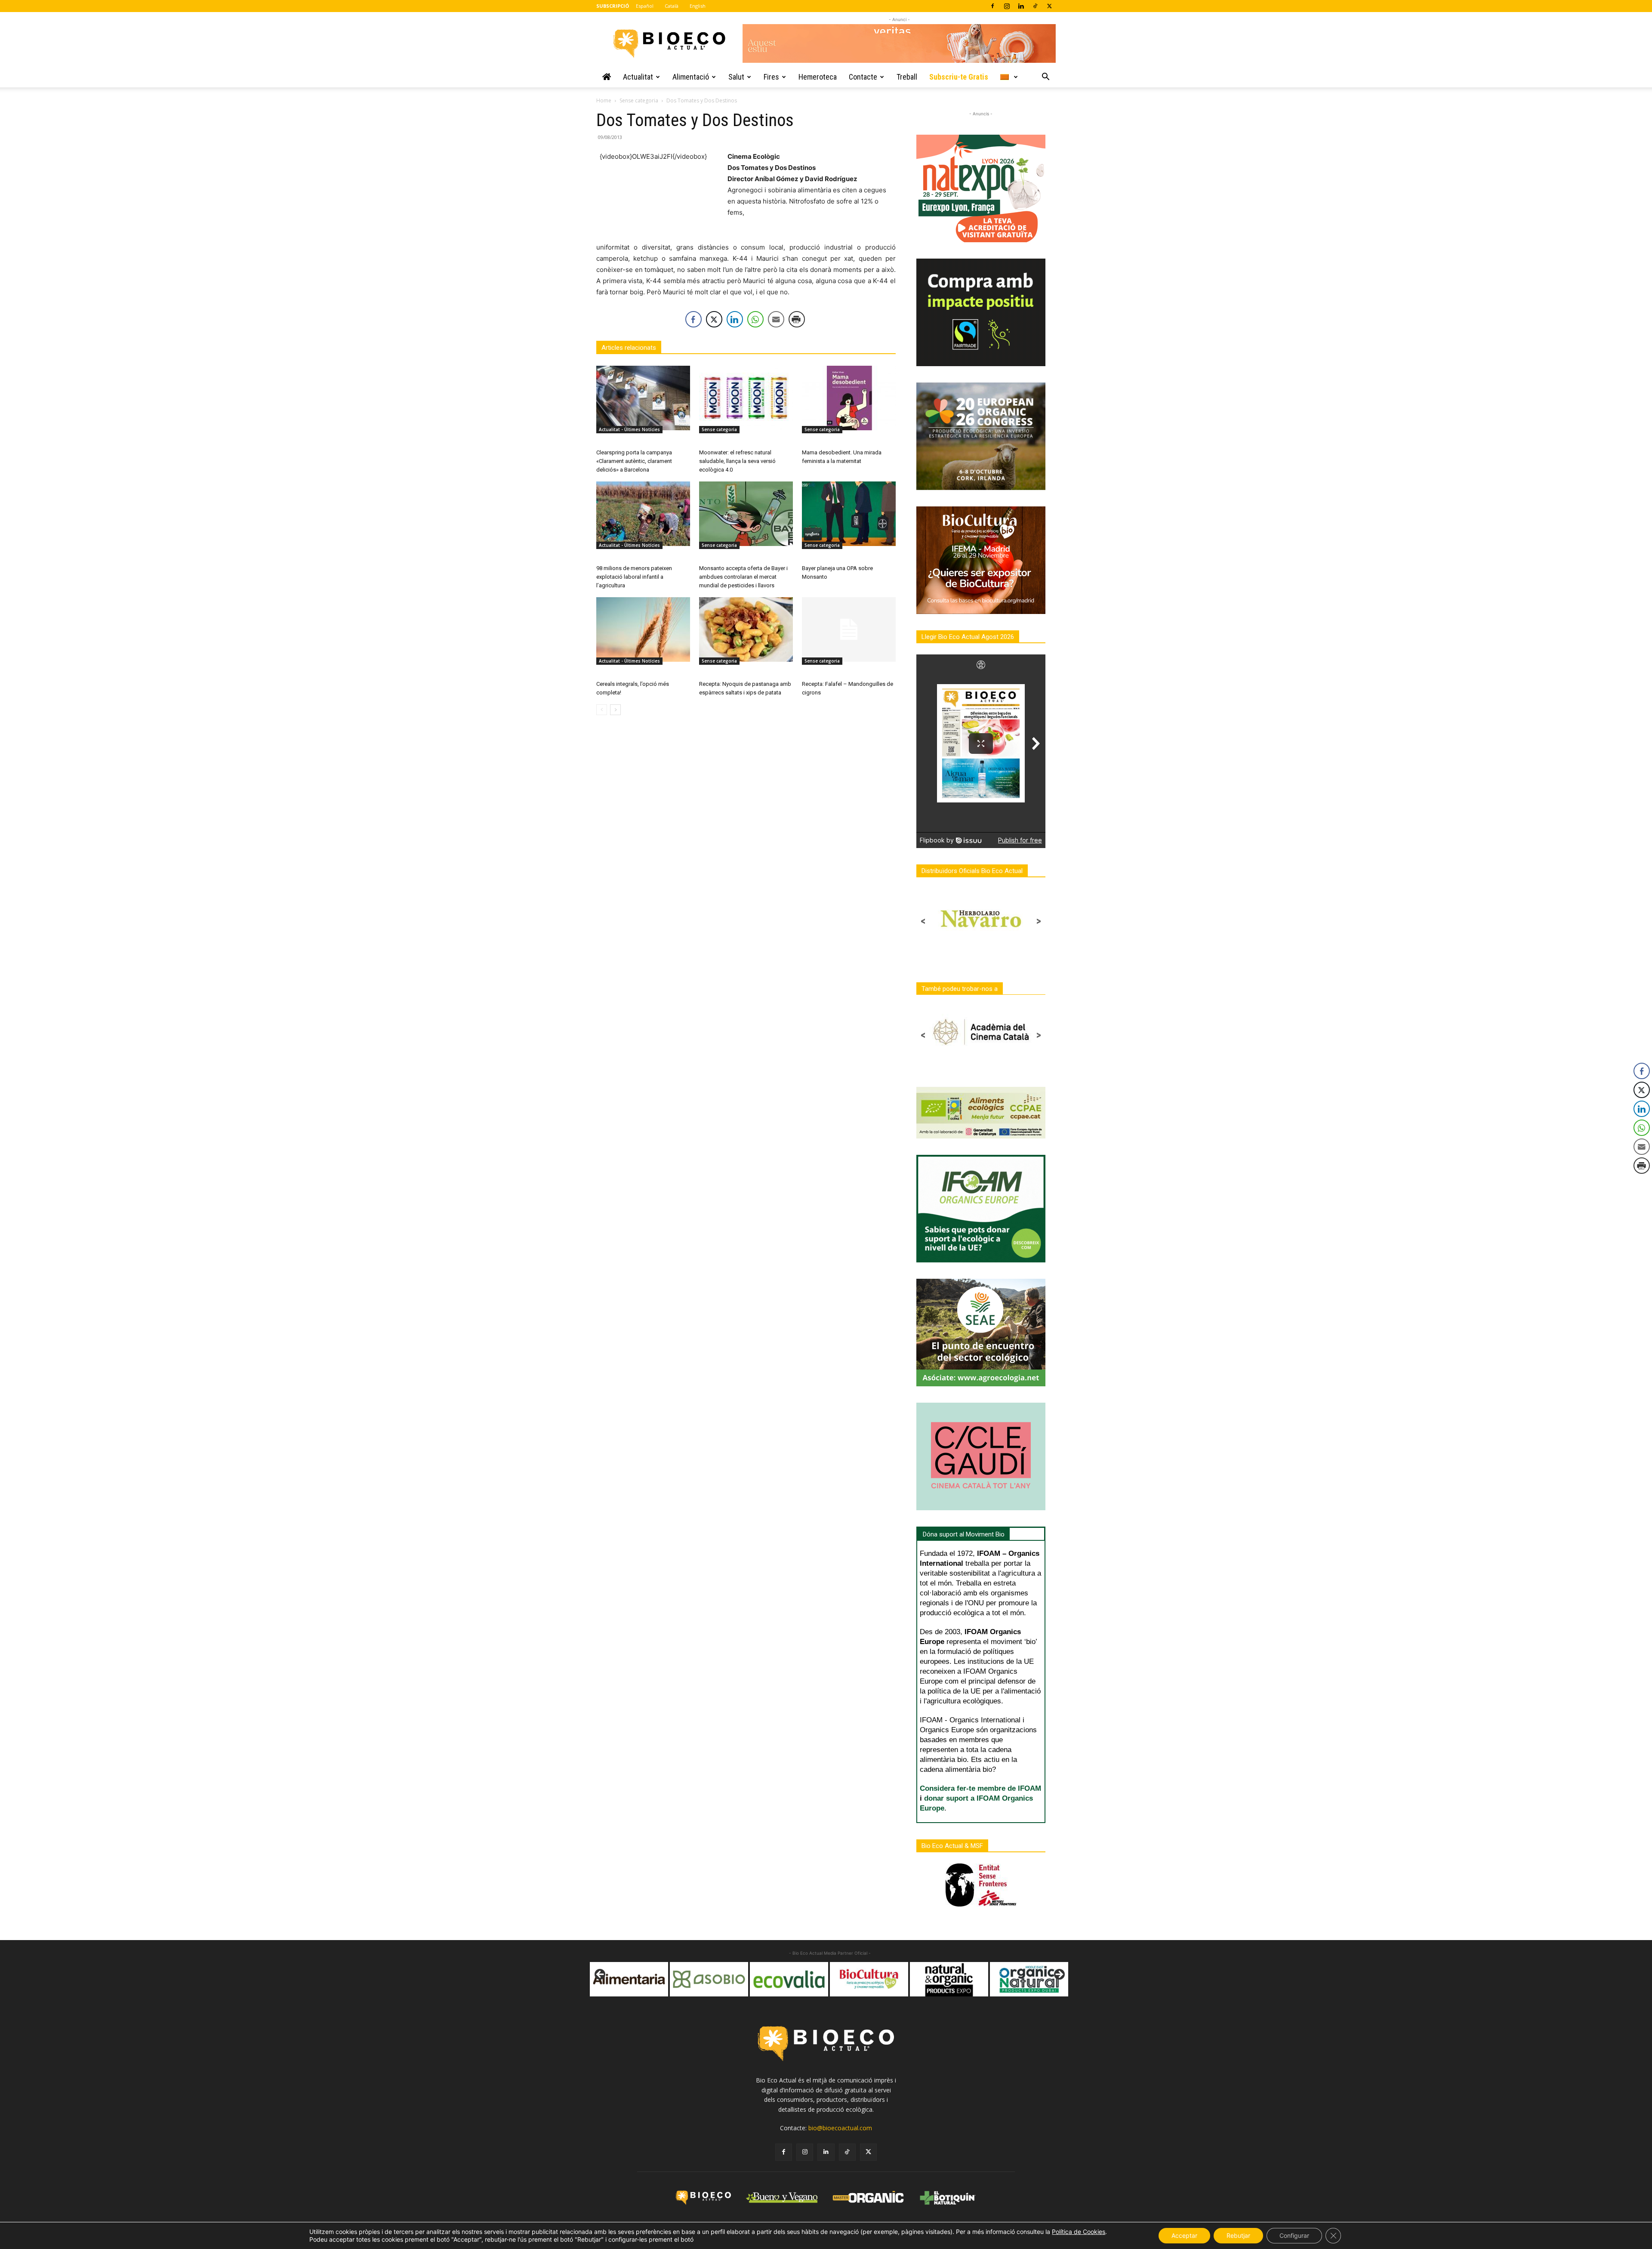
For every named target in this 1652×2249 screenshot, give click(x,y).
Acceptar (1184, 2235)
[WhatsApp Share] (755, 319)
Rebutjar (1238, 2235)
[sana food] (1041, 1979)
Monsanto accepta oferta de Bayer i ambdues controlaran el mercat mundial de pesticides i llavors (743, 577)
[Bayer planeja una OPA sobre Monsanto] (849, 514)
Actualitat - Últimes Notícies (629, 429)
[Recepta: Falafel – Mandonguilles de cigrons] (849, 629)
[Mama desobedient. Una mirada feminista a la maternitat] (849, 398)
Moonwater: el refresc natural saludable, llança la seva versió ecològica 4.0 (737, 461)
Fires (771, 77)
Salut (736, 77)
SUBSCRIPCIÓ (613, 6)
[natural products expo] (801, 1979)
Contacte (863, 77)
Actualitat (638, 77)
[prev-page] (602, 710)
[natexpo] (961, 1979)
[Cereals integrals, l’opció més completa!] (643, 629)
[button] (1045, 78)
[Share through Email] (776, 319)
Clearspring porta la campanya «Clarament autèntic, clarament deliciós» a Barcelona (634, 461)
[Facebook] (992, 6)
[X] (1049, 6)
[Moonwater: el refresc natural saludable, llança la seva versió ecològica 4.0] (746, 398)
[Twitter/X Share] (714, 319)
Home (604, 100)
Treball (907, 77)
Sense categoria (639, 100)
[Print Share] (797, 319)
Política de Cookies (1079, 2232)
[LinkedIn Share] (735, 319)
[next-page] (615, 710)
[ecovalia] (641, 1979)
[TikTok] (1035, 6)
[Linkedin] (1021, 6)
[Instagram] (1007, 6)
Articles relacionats (629, 348)
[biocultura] (721, 1979)
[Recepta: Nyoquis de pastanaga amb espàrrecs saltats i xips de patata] (746, 629)
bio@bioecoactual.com (840, 2128)
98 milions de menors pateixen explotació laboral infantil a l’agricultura (634, 577)
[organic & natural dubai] (881, 1979)
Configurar (1294, 2235)
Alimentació (691, 77)
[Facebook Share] (693, 319)
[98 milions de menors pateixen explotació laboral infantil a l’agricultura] (643, 514)
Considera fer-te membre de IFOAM (980, 1788)
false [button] (601, 1975)
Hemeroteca (818, 77)
